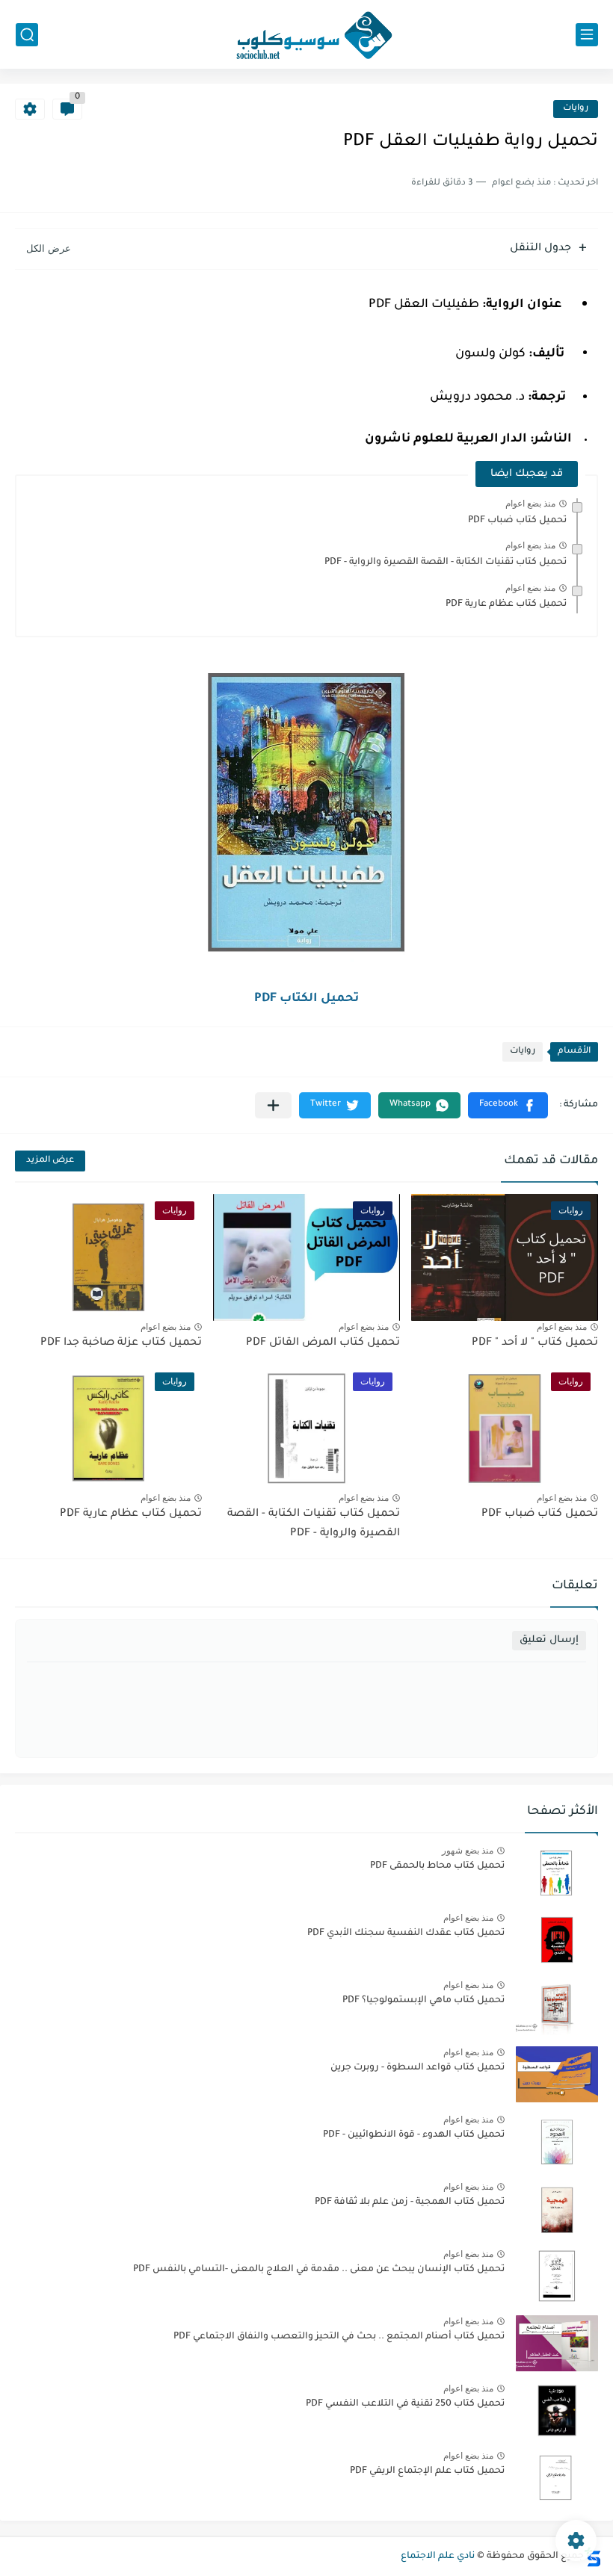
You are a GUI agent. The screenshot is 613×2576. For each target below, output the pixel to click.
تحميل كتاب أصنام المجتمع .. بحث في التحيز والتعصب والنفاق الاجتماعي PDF (339, 2337)
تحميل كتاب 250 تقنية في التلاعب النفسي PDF (405, 2404)
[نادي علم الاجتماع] (306, 34)
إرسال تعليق (549, 1640)
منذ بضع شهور (468, 1851)
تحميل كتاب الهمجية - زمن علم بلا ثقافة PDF (410, 2202)
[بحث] (27, 35)
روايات (576, 109)
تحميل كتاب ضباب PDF (517, 521)
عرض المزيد (50, 1161)
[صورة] (557, 1873)
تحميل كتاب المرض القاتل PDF (323, 1343)
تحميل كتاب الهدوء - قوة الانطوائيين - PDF (414, 2135)
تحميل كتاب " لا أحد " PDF (535, 1343)
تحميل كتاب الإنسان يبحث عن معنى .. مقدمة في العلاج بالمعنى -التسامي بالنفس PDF (319, 2270)
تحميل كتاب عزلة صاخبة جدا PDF (121, 1343)
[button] (508, 1105)
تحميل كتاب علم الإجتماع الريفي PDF (427, 2471)
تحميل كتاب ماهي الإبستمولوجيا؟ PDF (423, 2001)
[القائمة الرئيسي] (587, 35)
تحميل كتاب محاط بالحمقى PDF (437, 1866)
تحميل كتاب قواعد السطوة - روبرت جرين (418, 2068)
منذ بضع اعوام (530, 504)
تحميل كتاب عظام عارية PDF (506, 604)
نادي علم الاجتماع (438, 2557)
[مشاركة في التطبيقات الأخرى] (273, 1105)
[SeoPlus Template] (593, 2557)
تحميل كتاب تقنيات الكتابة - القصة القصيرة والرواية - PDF (446, 563)
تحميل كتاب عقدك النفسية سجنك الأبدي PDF (406, 1933)
